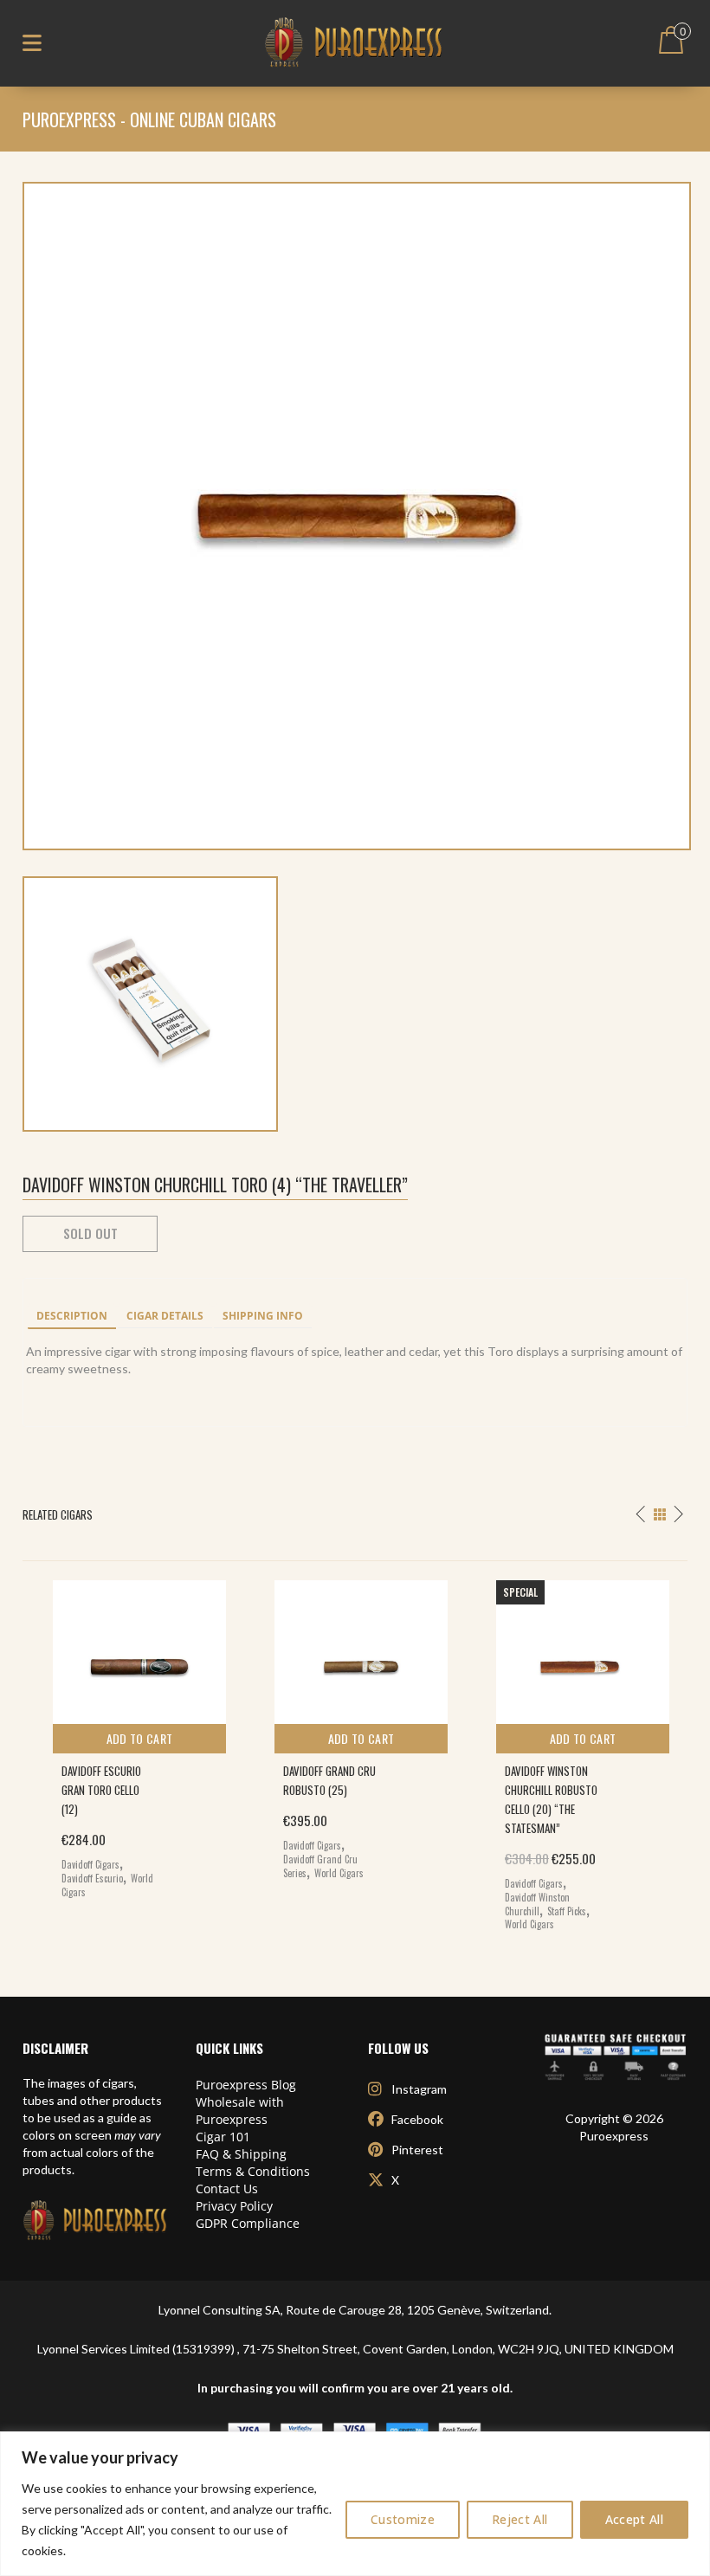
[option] (133, 1735)
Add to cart (140, 1738)
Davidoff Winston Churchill (537, 1904)
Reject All (520, 2519)
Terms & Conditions (253, 2171)
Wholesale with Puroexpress (240, 2111)
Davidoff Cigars (90, 1864)
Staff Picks (567, 1911)
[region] (355, 2504)
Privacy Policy (234, 2206)
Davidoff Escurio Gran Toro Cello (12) (101, 1790)
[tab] (72, 1317)
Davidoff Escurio (92, 1878)
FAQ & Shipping (241, 2154)
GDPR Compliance (248, 2223)
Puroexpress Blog (246, 2085)
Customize (403, 2519)
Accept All (635, 2519)
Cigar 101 (223, 2137)
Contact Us (227, 2189)
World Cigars (339, 1873)
